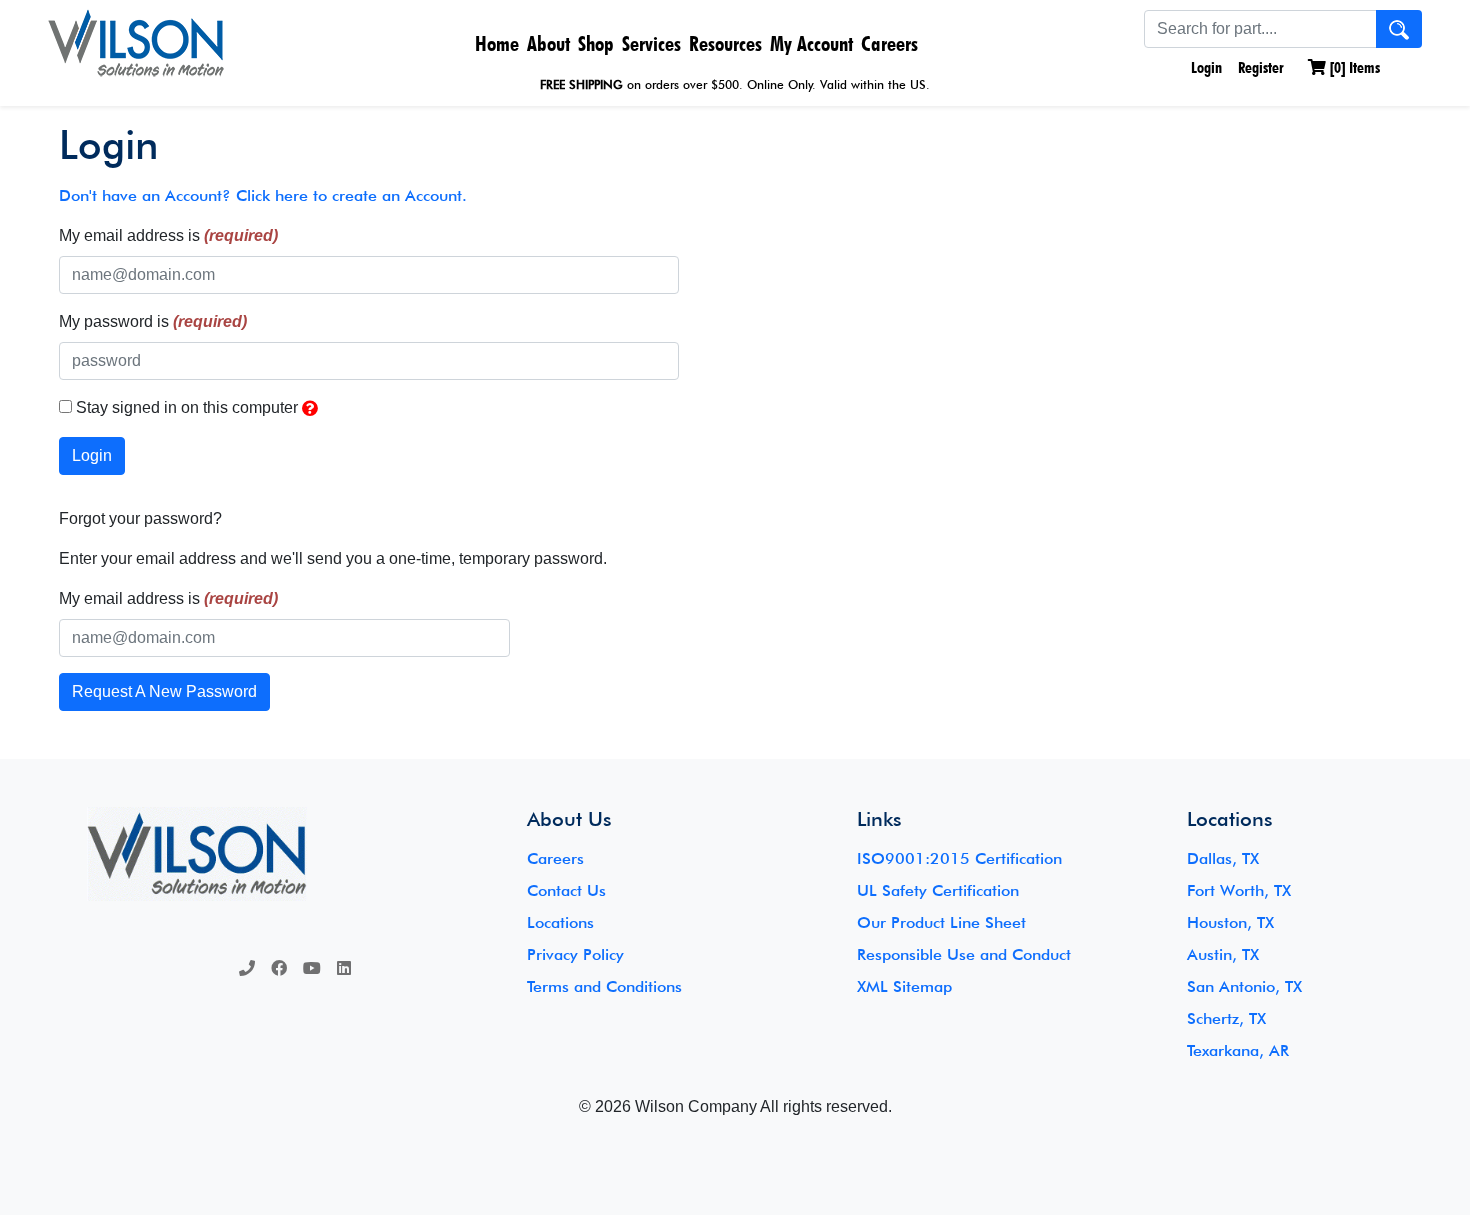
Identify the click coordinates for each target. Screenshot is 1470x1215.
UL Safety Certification (938, 890)
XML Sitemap (904, 986)
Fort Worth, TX (1239, 890)
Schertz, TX (1226, 1018)
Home (497, 43)
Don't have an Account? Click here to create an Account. (263, 195)
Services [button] (651, 43)
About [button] (548, 43)
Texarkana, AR (1238, 1050)
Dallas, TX (1223, 858)
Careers (889, 43)
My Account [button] (811, 43)
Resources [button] (725, 43)
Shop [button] (596, 43)
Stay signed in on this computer (187, 407)
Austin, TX (1223, 954)
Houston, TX (1230, 922)
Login (1204, 67)
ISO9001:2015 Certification (959, 858)
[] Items (1353, 67)
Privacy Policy (575, 954)
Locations (560, 922)
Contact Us (566, 890)
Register (1261, 67)
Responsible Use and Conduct (964, 954)
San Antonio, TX (1244, 986)
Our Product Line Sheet (941, 922)
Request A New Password (164, 691)
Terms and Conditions (604, 986)
